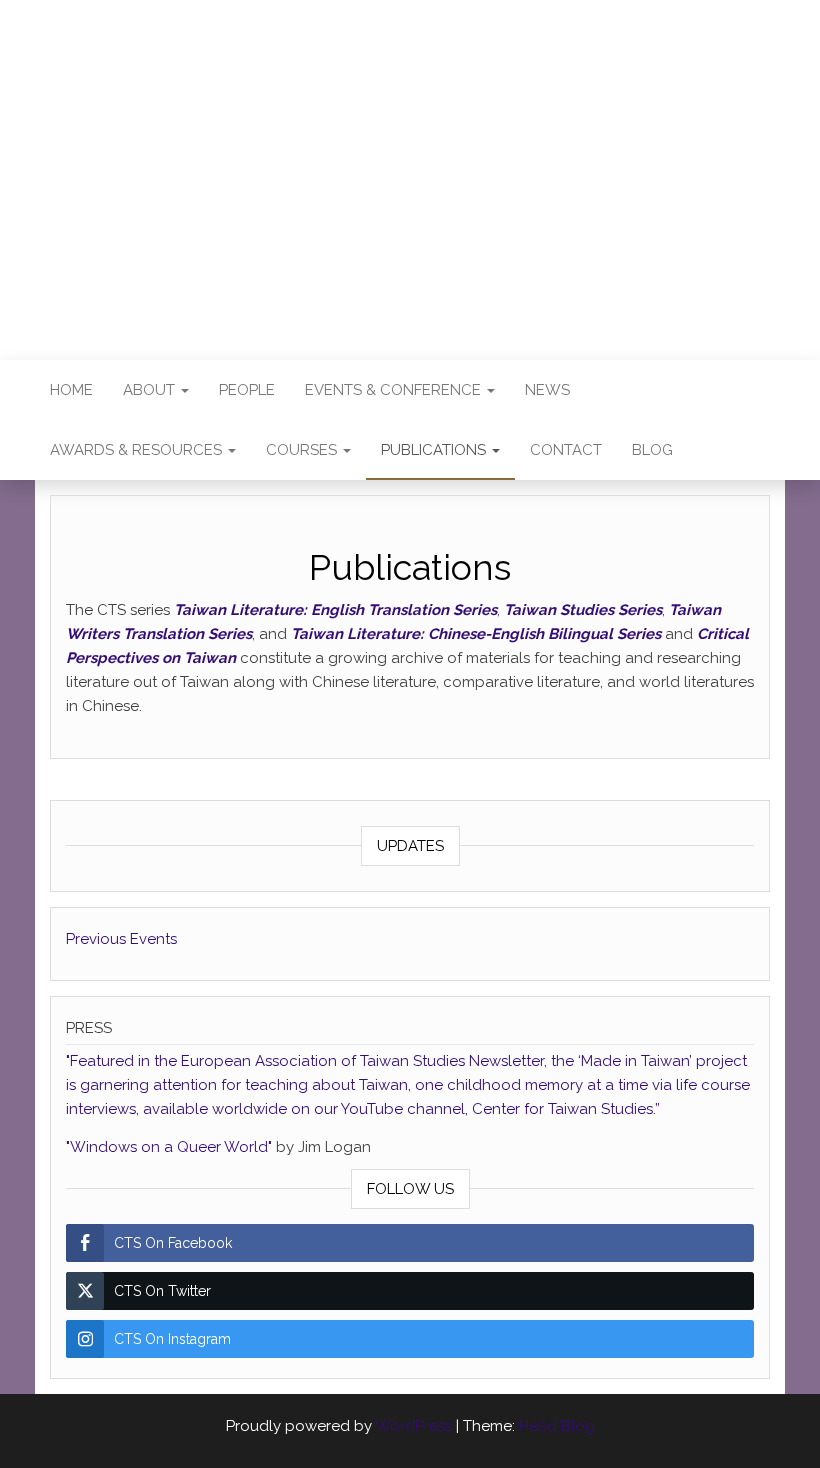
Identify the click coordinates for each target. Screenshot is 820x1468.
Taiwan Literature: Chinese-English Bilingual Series (476, 634)
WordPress (413, 1426)
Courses (303, 450)
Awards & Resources (138, 450)
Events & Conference (395, 390)
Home (71, 390)
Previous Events (121, 939)
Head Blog (557, 1426)
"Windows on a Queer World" (171, 1147)
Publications (435, 450)
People (247, 390)
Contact (566, 450)
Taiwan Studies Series (583, 610)
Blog (652, 450)
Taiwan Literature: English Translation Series (335, 610)
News (547, 390)
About (151, 390)
